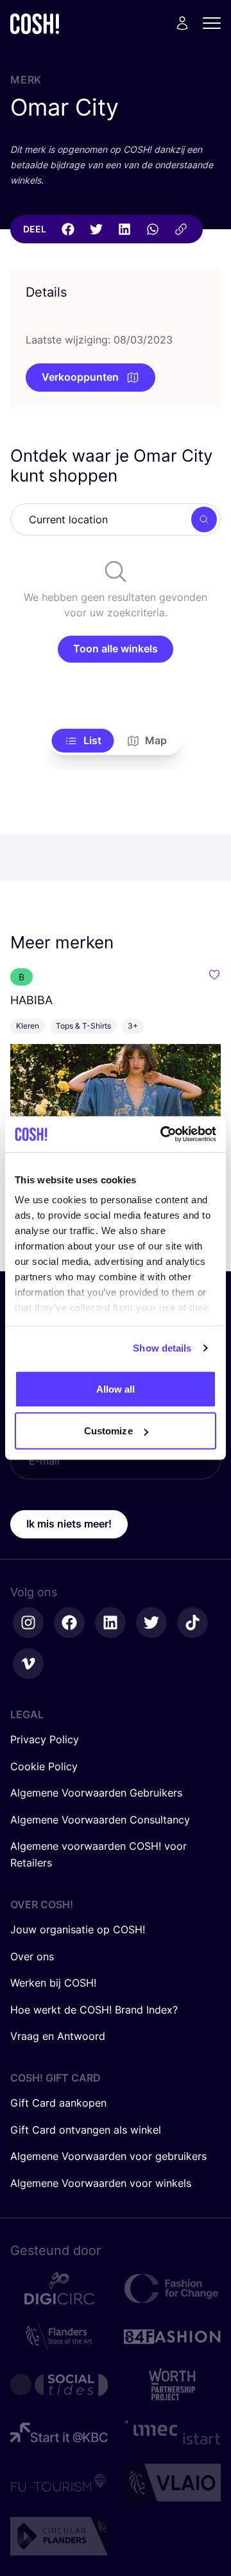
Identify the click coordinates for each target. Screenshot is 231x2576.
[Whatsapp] (153, 229)
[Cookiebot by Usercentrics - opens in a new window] (163, 1135)
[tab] (83, 741)
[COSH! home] (35, 23)
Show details (162, 1348)
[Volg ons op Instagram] (28, 1623)
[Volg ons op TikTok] (193, 1623)
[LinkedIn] (124, 229)
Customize (108, 1431)
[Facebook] (68, 229)
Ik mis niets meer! (69, 1524)
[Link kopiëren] (181, 229)
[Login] (182, 23)
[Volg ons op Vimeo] (28, 1664)
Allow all (116, 1388)
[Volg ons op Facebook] (69, 1623)
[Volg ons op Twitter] (151, 1623)
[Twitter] (96, 229)
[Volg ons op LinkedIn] (110, 1623)
